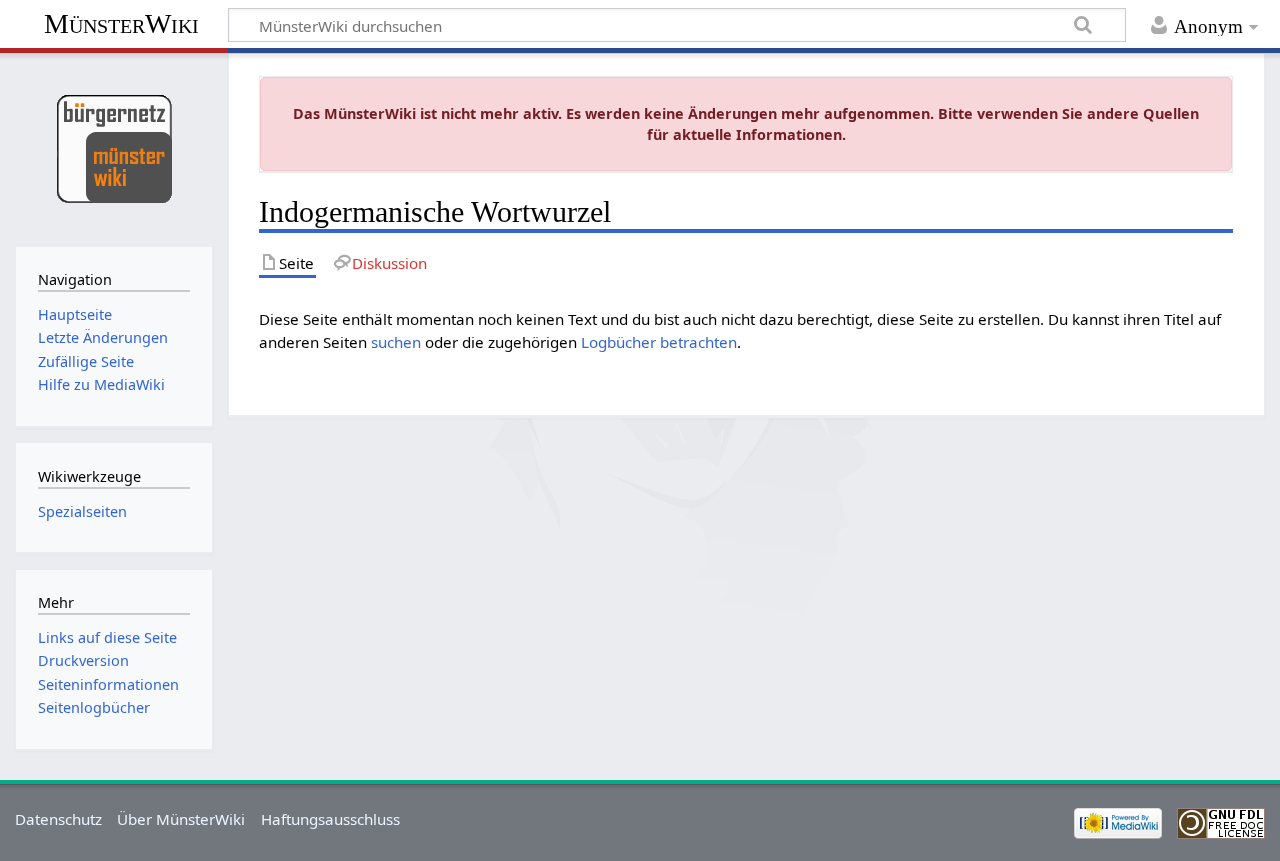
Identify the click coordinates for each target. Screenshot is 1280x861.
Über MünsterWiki (181, 819)
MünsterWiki (121, 23)
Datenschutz (58, 819)
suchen (396, 342)
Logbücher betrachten (659, 342)
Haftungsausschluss (330, 819)
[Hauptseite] (113, 147)
